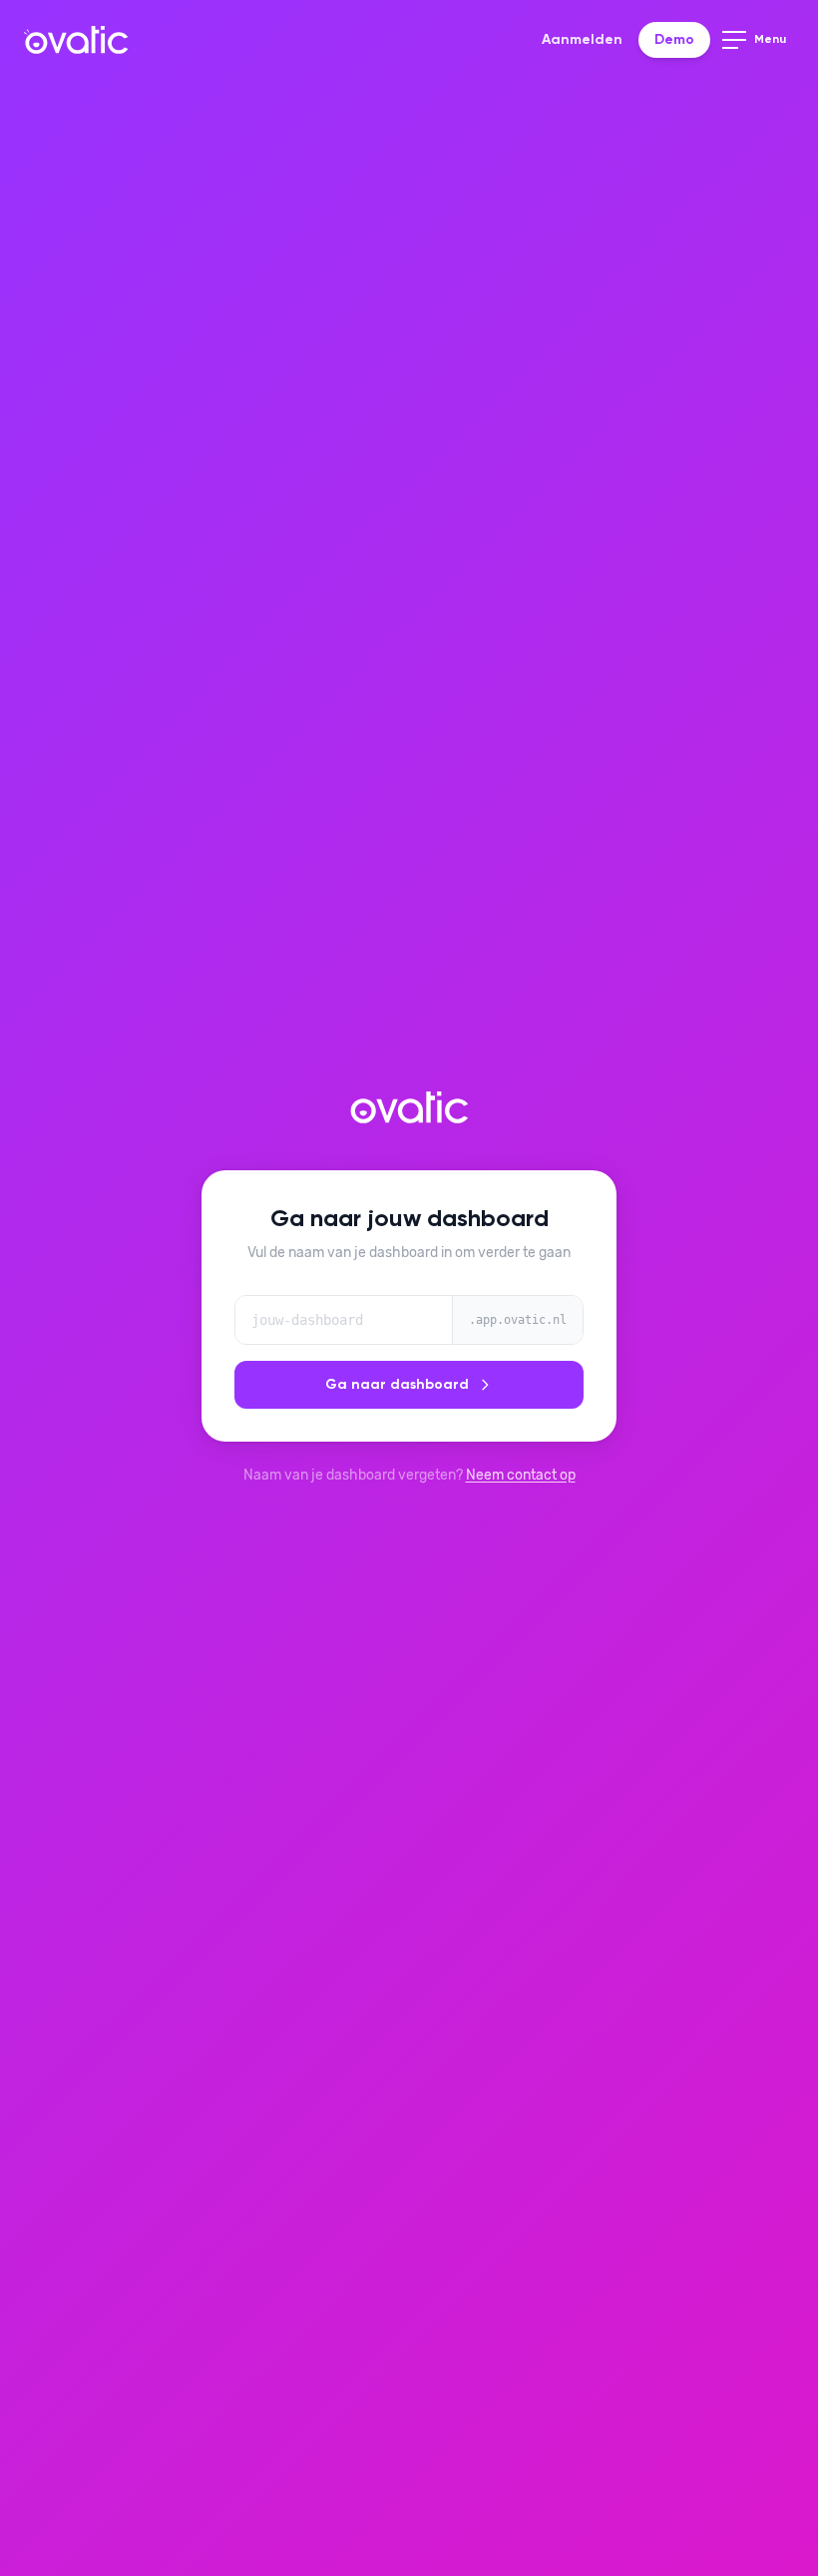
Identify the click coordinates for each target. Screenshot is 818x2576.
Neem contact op (521, 1475)
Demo (674, 40)
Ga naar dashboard (397, 1385)
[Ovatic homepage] (76, 40)
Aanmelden (582, 40)
